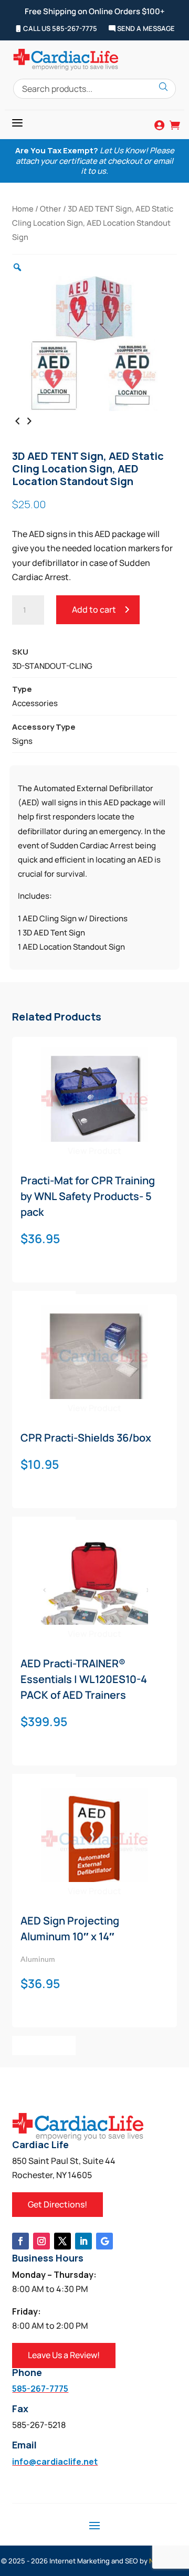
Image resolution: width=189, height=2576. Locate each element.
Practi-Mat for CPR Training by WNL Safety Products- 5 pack (88, 1196)
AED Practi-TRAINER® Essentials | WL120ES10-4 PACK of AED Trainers (84, 1679)
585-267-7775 (40, 2389)
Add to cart (94, 609)
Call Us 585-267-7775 (59, 29)
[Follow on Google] (104, 2241)
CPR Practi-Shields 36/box (86, 1438)
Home (23, 208)
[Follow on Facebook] (20, 2241)
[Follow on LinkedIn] (83, 2241)
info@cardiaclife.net (55, 2462)
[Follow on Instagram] (41, 2241)
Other (51, 208)
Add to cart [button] (44, 2045)
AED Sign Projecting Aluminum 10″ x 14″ (70, 1928)
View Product (94, 1151)
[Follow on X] (62, 2241)
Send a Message (145, 29)
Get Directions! (57, 2204)
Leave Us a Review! (64, 2355)
